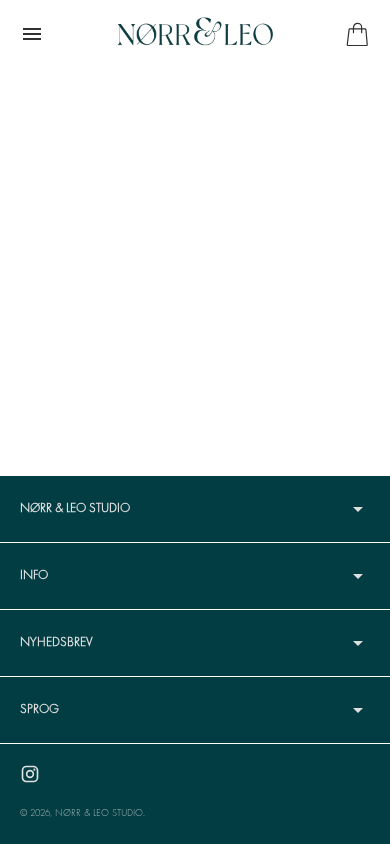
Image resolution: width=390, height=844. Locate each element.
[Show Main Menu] (32, 34)
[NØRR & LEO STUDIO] (195, 33)
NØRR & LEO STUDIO (99, 813)
